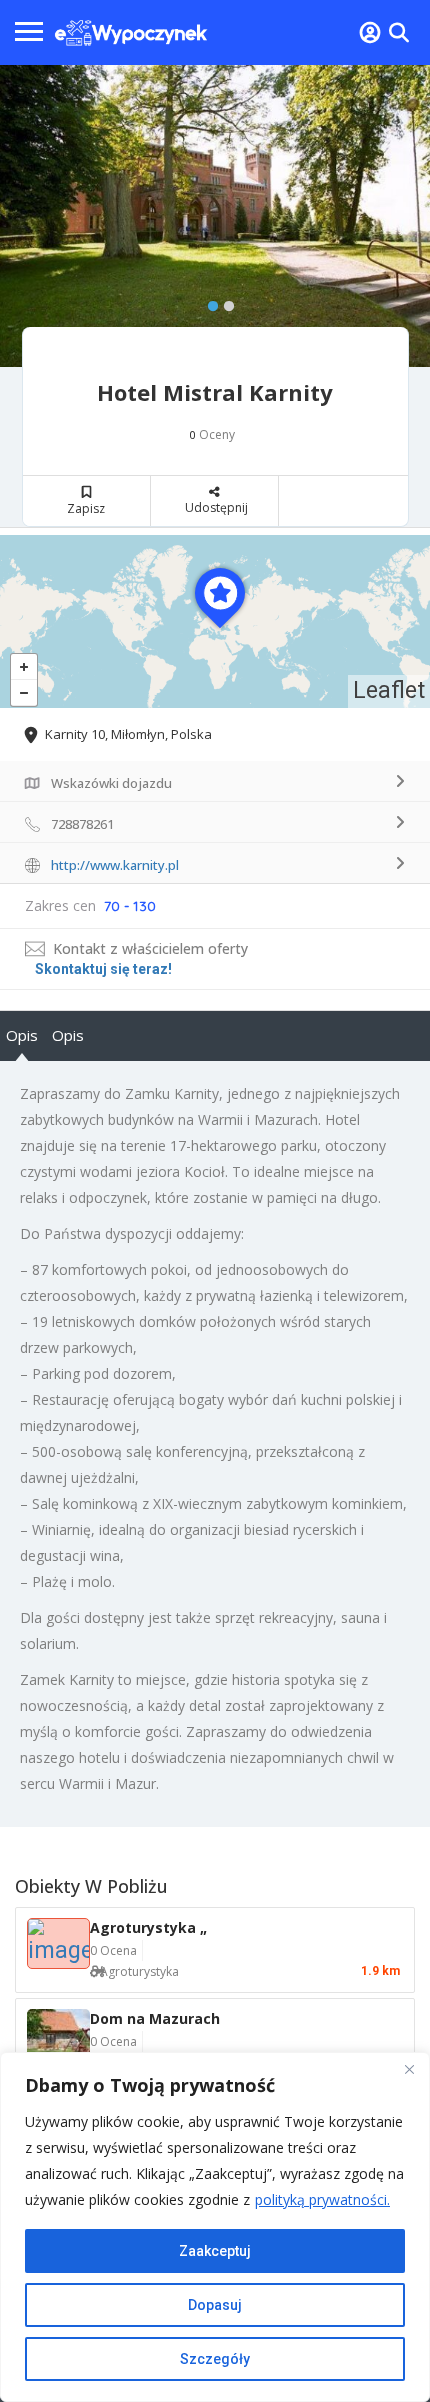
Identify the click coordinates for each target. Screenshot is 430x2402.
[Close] (409, 2069)
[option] (215, 216)
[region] (215, 2227)
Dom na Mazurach (155, 2018)
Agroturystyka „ (148, 1927)
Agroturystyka (139, 1971)
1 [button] (208, 302)
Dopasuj (215, 2305)
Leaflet (389, 690)
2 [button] (224, 302)
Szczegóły (215, 2359)
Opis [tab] (22, 1035)
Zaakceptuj (215, 2251)
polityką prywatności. (322, 2199)
